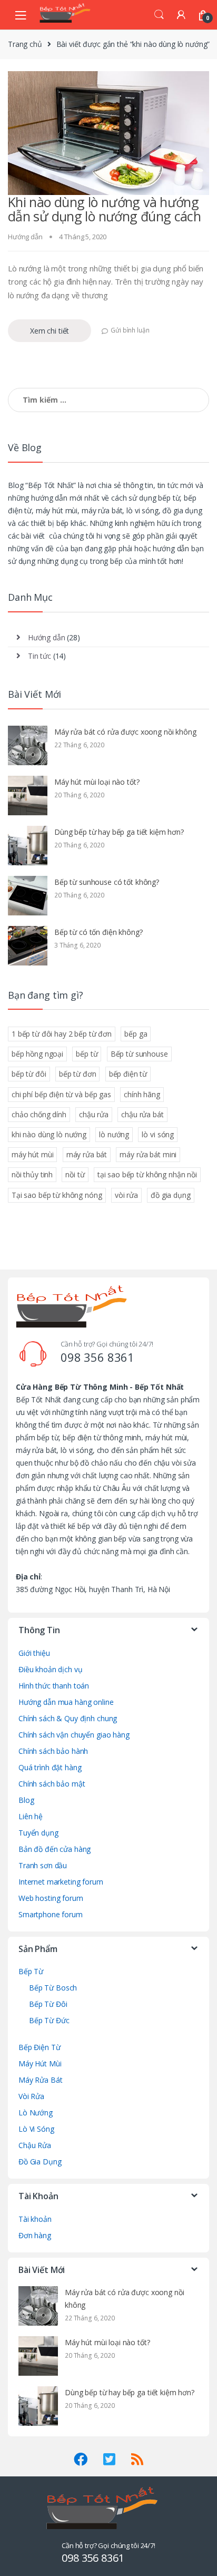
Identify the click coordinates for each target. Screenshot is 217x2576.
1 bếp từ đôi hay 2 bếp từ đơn (62, 1034)
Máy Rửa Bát (40, 2080)
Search (159, 15)
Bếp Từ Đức (49, 2020)
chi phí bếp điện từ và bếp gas (61, 1094)
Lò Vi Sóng (36, 2129)
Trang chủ (25, 44)
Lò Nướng (36, 2112)
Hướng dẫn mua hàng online (66, 1702)
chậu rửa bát (142, 1114)
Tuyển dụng (38, 1833)
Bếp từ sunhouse (139, 1054)
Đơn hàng (35, 2235)
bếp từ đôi (29, 1074)
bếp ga (136, 1034)
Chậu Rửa (35, 2145)
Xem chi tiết (50, 331)
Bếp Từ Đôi (48, 2004)
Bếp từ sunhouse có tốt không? (107, 882)
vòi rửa (126, 1195)
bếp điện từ (128, 1074)
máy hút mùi (32, 1154)
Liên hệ (31, 1816)
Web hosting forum (51, 1898)
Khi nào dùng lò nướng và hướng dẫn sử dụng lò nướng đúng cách (104, 209)
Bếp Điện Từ (39, 2047)
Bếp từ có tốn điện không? (98, 932)
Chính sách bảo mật (52, 1784)
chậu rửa (94, 1114)
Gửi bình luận (130, 330)
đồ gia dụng (170, 1195)
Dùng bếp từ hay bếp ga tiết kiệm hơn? (119, 832)
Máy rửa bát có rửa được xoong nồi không (125, 732)
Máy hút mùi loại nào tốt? (97, 782)
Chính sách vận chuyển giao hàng (74, 1735)
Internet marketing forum (61, 1882)
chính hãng (142, 1094)
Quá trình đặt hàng (50, 1767)
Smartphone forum (51, 1914)
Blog (26, 1800)
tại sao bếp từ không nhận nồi (147, 1174)
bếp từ (87, 1054)
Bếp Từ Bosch (53, 1988)
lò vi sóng (158, 1134)
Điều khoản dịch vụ (50, 1669)
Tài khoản (35, 2219)
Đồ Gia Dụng (40, 2162)
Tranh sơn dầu (43, 1865)
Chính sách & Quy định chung (68, 1718)
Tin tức (40, 656)
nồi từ (75, 1174)
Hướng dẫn (25, 237)
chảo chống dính (39, 1114)
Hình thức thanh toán (54, 1686)
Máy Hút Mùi (40, 2063)
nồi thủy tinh (32, 1174)
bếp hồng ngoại (37, 1054)
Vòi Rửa (31, 2096)
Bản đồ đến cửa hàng (55, 1849)
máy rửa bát (87, 1154)
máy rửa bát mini (148, 1154)
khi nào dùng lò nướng (49, 1134)
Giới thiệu (34, 1653)
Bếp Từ (31, 1971)
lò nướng (114, 1134)
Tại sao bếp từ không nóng (57, 1195)
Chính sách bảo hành (53, 1751)
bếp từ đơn (78, 1074)
